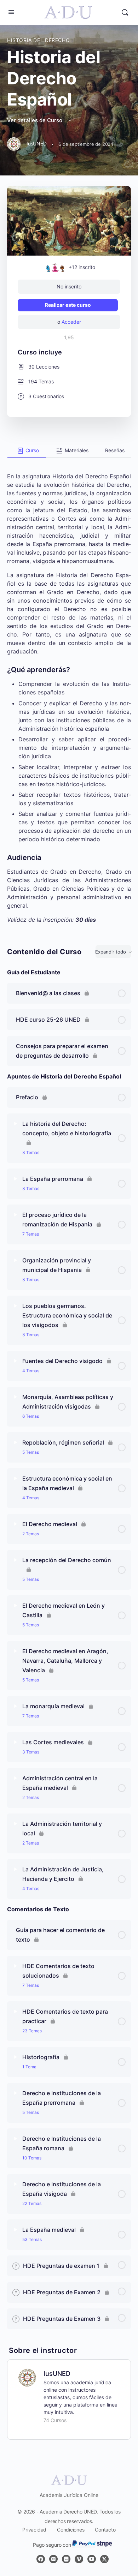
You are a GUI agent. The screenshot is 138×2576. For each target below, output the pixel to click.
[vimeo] (79, 2559)
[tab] (27, 451)
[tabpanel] (69, 691)
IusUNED (57, 2374)
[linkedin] (66, 2559)
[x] (104, 2559)
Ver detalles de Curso (35, 120)
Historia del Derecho (38, 40)
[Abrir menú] (11, 12)
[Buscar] (125, 12)
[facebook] (41, 2559)
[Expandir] (16, 1124)
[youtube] (92, 2559)
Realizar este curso (68, 305)
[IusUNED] (27, 2377)
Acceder (71, 322)
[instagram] (53, 2559)
